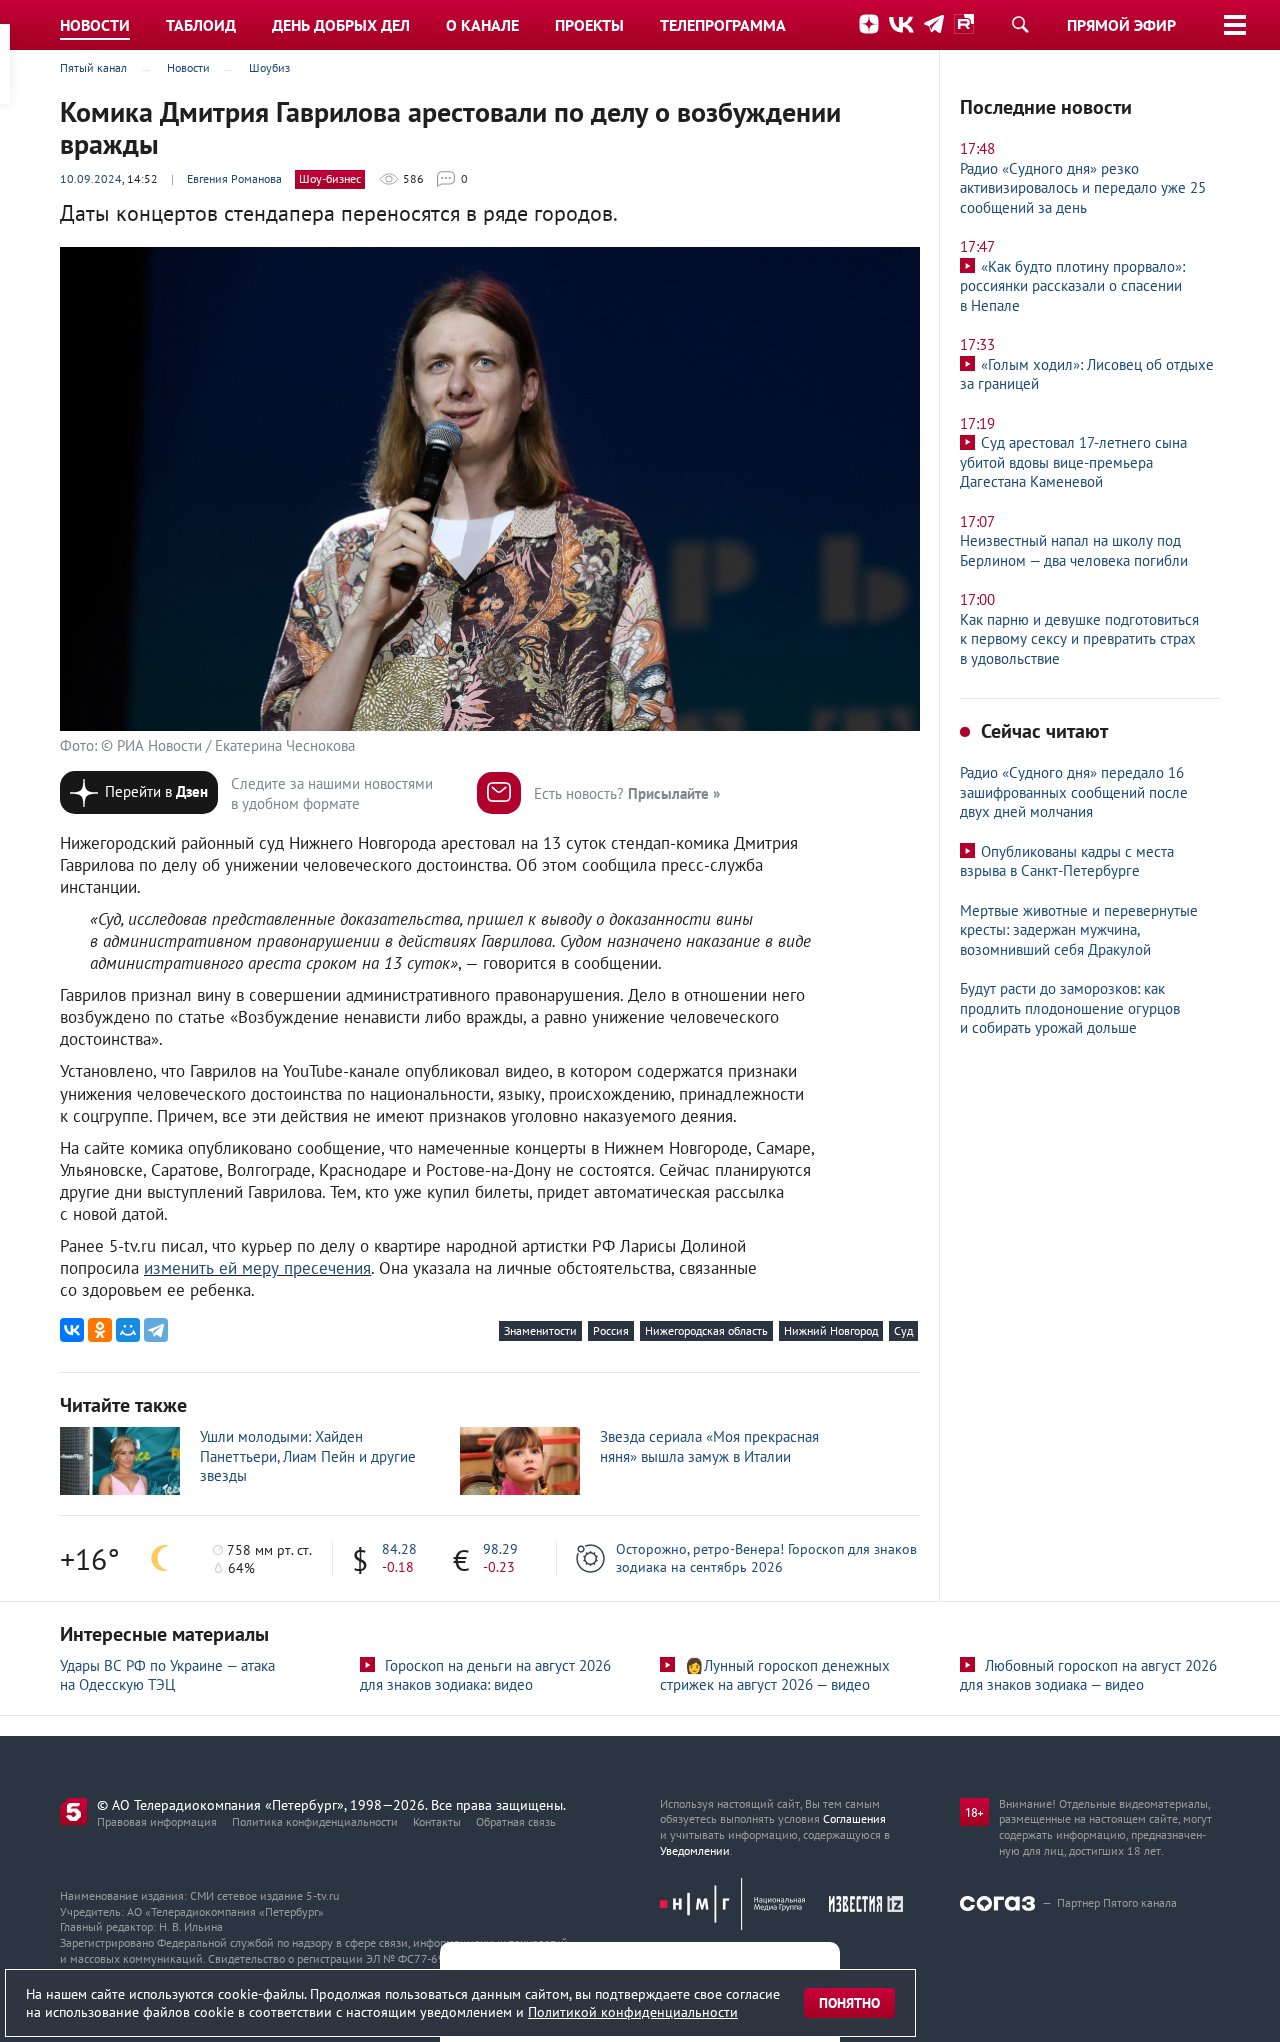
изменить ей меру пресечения (257, 1268)
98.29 (500, 1549)
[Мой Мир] (128, 1330)
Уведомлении (695, 1850)
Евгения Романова (234, 178)
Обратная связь (516, 1821)
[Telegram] (156, 1330)
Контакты (437, 1821)
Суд (903, 1330)
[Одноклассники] (100, 1330)
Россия (611, 1330)
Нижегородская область (706, 1330)
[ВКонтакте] (72, 1330)
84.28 (399, 1549)
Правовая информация (157, 1821)
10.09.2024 (91, 178)
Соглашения (854, 1818)
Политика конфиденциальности (315, 1821)
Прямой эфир (1121, 25)
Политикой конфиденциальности (633, 2012)
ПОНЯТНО (849, 2003)
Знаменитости (540, 1330)
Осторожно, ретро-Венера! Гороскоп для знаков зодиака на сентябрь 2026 (766, 1558)
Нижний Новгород (831, 1330)
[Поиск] (1020, 24)
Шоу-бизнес (330, 178)
